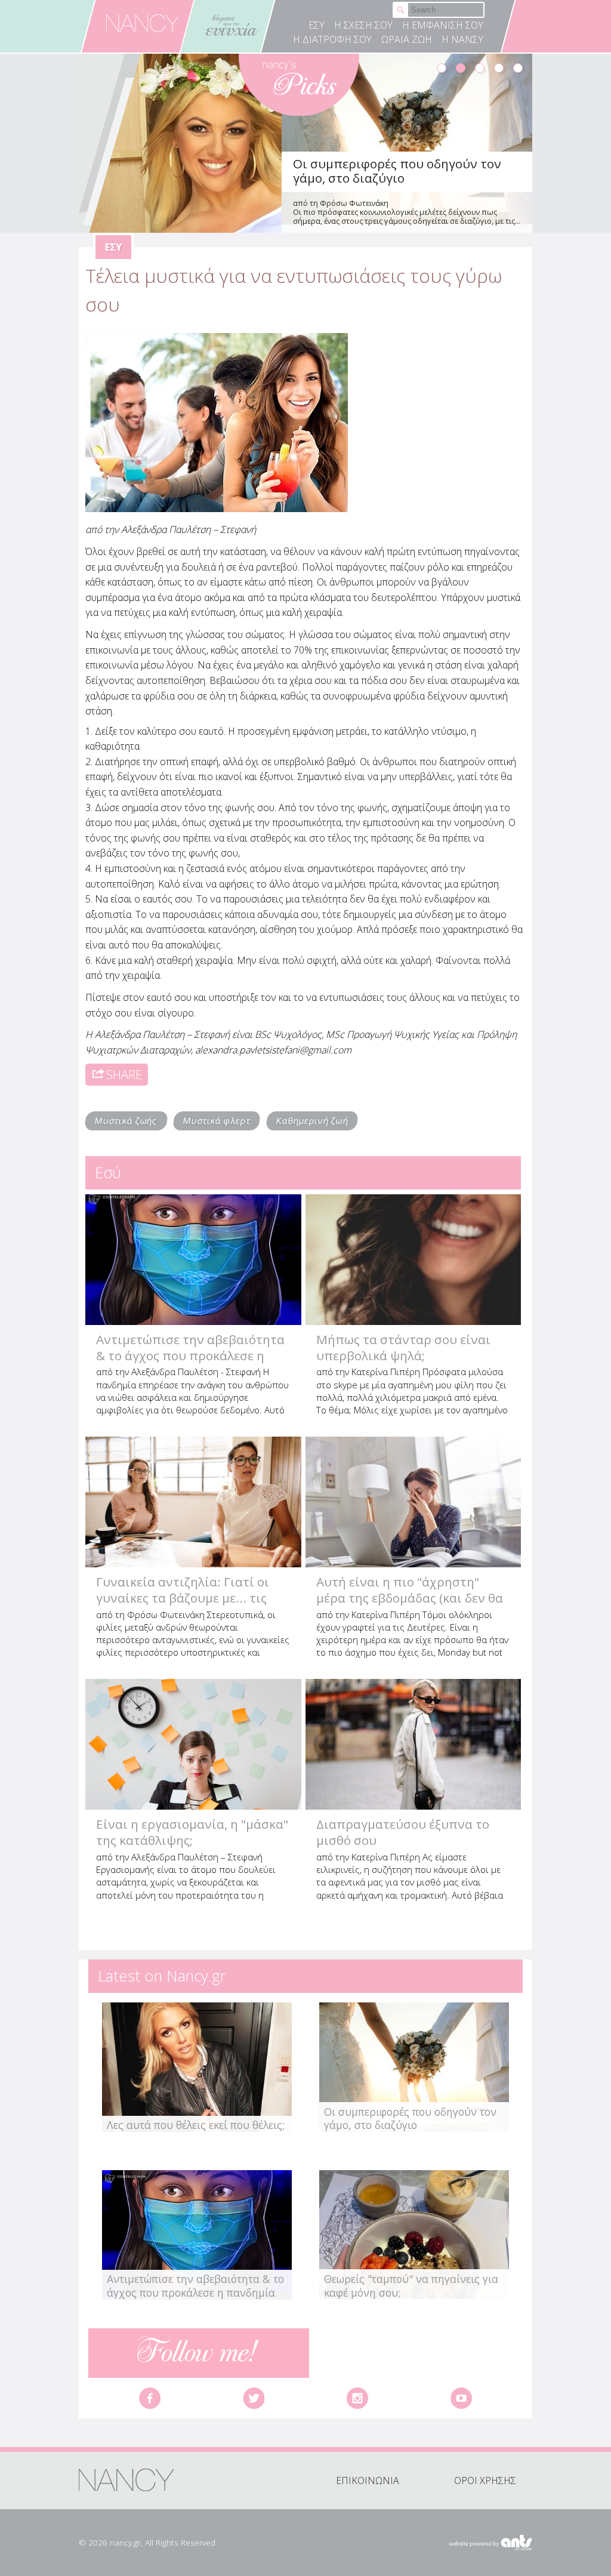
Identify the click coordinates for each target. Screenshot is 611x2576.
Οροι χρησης (485, 2481)
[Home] (143, 23)
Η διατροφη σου (332, 39)
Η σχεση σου (363, 25)
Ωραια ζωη (407, 39)
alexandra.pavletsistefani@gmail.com (273, 1050)
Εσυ (317, 25)
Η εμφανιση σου (443, 25)
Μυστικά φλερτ (217, 1121)
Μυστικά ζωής (126, 1121)
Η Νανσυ (462, 39)
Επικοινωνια (368, 2481)
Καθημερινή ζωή (312, 1121)
